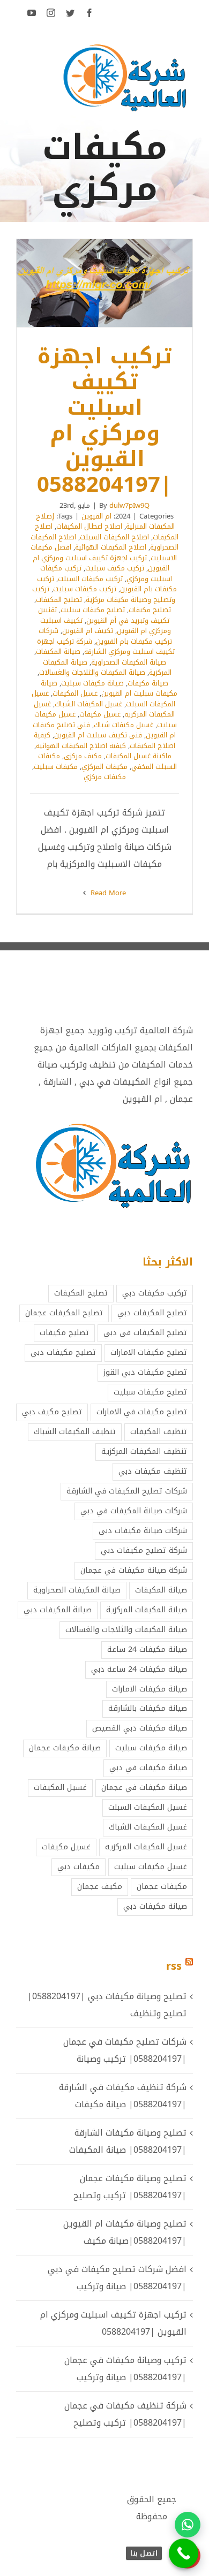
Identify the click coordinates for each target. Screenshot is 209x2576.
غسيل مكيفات (100, 714)
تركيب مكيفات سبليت (85, 589)
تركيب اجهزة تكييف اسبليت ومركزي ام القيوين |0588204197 (119, 283)
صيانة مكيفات (148, 683)
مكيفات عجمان (162, 1887)
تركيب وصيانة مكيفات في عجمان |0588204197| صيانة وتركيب (125, 2369)
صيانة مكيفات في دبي (148, 1768)
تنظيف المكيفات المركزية (144, 1451)
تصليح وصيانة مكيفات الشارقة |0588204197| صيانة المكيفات (128, 2141)
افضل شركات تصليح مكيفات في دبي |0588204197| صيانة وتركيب (117, 2278)
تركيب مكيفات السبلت (90, 579)
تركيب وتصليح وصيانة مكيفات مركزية (104, 594)
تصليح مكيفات (150, 610)
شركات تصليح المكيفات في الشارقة (127, 1491)
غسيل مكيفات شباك (124, 725)
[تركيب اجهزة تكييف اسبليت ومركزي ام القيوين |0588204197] (104, 283)
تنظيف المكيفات (159, 1432)
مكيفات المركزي (104, 767)
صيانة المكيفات (58, 651)
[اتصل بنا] (184, 2553)
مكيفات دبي (79, 1867)
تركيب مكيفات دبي (155, 1293)
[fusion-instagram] (51, 13)
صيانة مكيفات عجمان (65, 1748)
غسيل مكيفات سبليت (151, 1867)
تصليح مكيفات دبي (63, 1352)
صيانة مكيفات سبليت (92, 683)
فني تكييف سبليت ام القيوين (98, 735)
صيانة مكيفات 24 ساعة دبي (139, 1669)
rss (174, 1966)
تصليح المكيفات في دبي (145, 1333)
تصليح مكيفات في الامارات (142, 1412)
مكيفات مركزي (105, 777)
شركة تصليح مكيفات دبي (144, 1550)
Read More (107, 893)
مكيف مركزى (83, 756)
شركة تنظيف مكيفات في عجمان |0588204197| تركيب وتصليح (125, 2414)
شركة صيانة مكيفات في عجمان (134, 1570)
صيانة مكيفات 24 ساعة (147, 1649)
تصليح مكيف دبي (52, 1412)
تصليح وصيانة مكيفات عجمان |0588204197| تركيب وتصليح (130, 2187)
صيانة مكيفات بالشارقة (148, 1708)
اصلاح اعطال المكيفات (89, 526)
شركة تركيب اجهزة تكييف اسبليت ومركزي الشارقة (106, 647)
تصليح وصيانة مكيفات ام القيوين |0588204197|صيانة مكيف (125, 2232)
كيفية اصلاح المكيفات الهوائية (81, 746)
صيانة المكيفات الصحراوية (129, 662)
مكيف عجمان (100, 1887)
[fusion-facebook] (89, 13)
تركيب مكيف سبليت (115, 568)
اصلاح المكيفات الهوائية (111, 547)
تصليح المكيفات (59, 600)
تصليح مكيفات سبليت (93, 610)
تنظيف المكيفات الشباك (75, 1432)
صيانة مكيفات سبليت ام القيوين (109, 688)
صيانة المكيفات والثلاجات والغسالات (92, 672)
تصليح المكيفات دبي (152, 1313)
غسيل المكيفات (75, 693)
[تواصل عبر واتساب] (188, 2525)
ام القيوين (96, 516)
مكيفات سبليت (56, 767)
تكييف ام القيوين (88, 631)
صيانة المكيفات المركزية (147, 1610)
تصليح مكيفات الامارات (149, 1352)
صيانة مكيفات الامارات (150, 1689)
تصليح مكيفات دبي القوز (145, 1372)
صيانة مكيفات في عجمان (144, 1788)
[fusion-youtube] (32, 13)
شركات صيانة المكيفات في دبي (134, 1511)
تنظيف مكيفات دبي (153, 1471)
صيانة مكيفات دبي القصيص (140, 1728)
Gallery (91, 283)
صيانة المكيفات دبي (58, 1610)
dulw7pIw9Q (129, 505)
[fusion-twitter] (70, 13)
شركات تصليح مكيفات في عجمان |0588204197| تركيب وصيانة (125, 2050)
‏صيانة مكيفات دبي (155, 1906)
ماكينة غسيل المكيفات (139, 756)
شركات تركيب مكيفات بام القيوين (106, 636)
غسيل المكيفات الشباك (88, 704)
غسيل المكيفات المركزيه (146, 1847)
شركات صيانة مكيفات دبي (143, 1531)
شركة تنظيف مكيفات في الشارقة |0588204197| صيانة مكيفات (123, 2096)
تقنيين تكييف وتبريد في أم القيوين (104, 615)
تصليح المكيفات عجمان (64, 1313)
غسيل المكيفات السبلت (148, 1807)
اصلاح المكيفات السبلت (114, 537)
